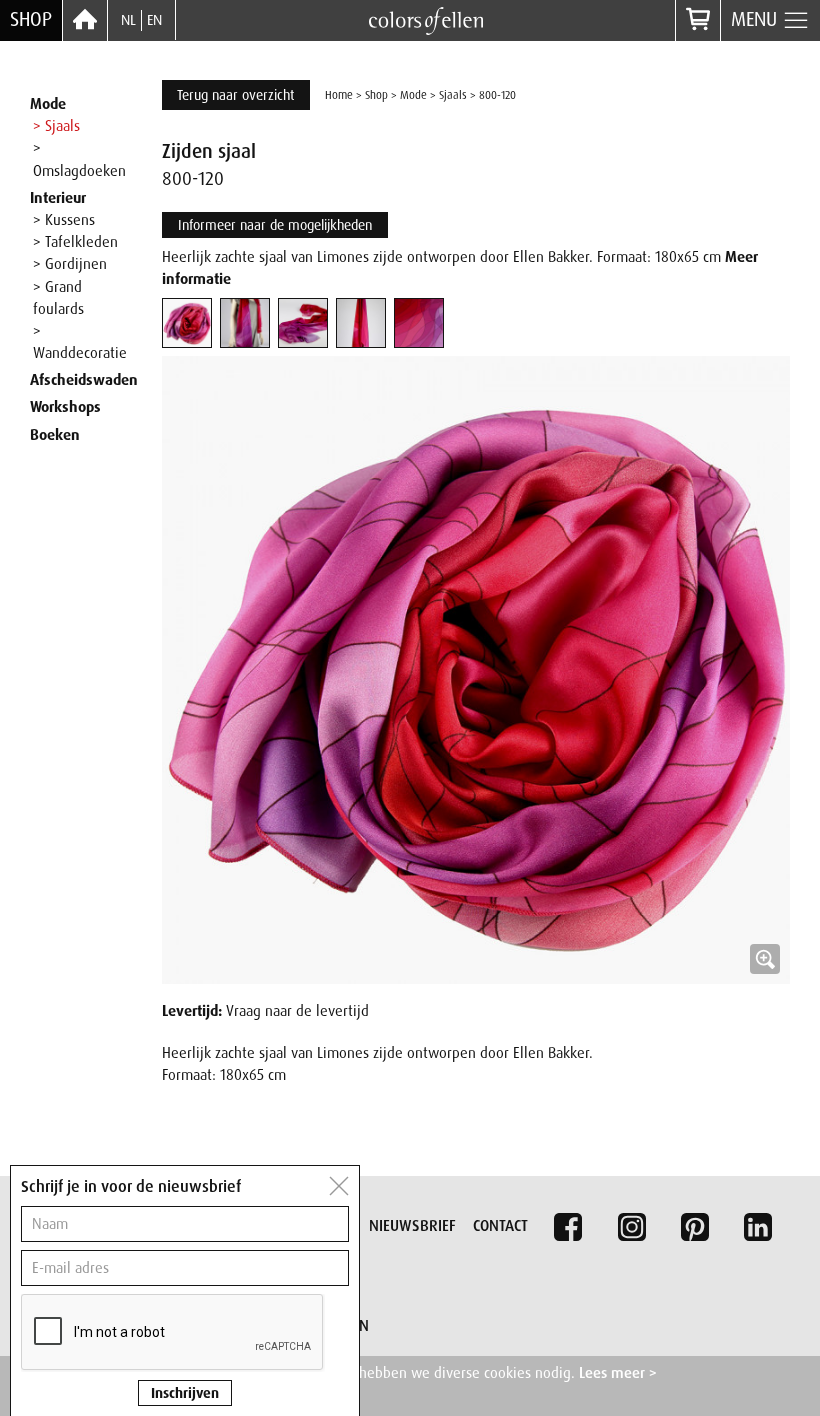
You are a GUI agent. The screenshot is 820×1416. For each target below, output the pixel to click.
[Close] (339, 1186)
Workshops (65, 407)
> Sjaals (56, 126)
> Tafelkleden (75, 242)
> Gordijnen (70, 264)
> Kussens (64, 220)
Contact (500, 1226)
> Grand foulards (58, 298)
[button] (476, 670)
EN (154, 20)
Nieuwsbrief (412, 1226)
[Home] (85, 20)
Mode (48, 104)
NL (128, 20)
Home (339, 95)
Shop (31, 19)
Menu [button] (756, 19)
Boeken (55, 435)
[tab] (187, 323)
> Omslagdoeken (79, 159)
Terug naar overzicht (236, 95)
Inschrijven (185, 1393)
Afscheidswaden (84, 380)
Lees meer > (618, 1373)
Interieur (58, 198)
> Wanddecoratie (80, 342)
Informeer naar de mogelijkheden (275, 225)
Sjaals (453, 95)
